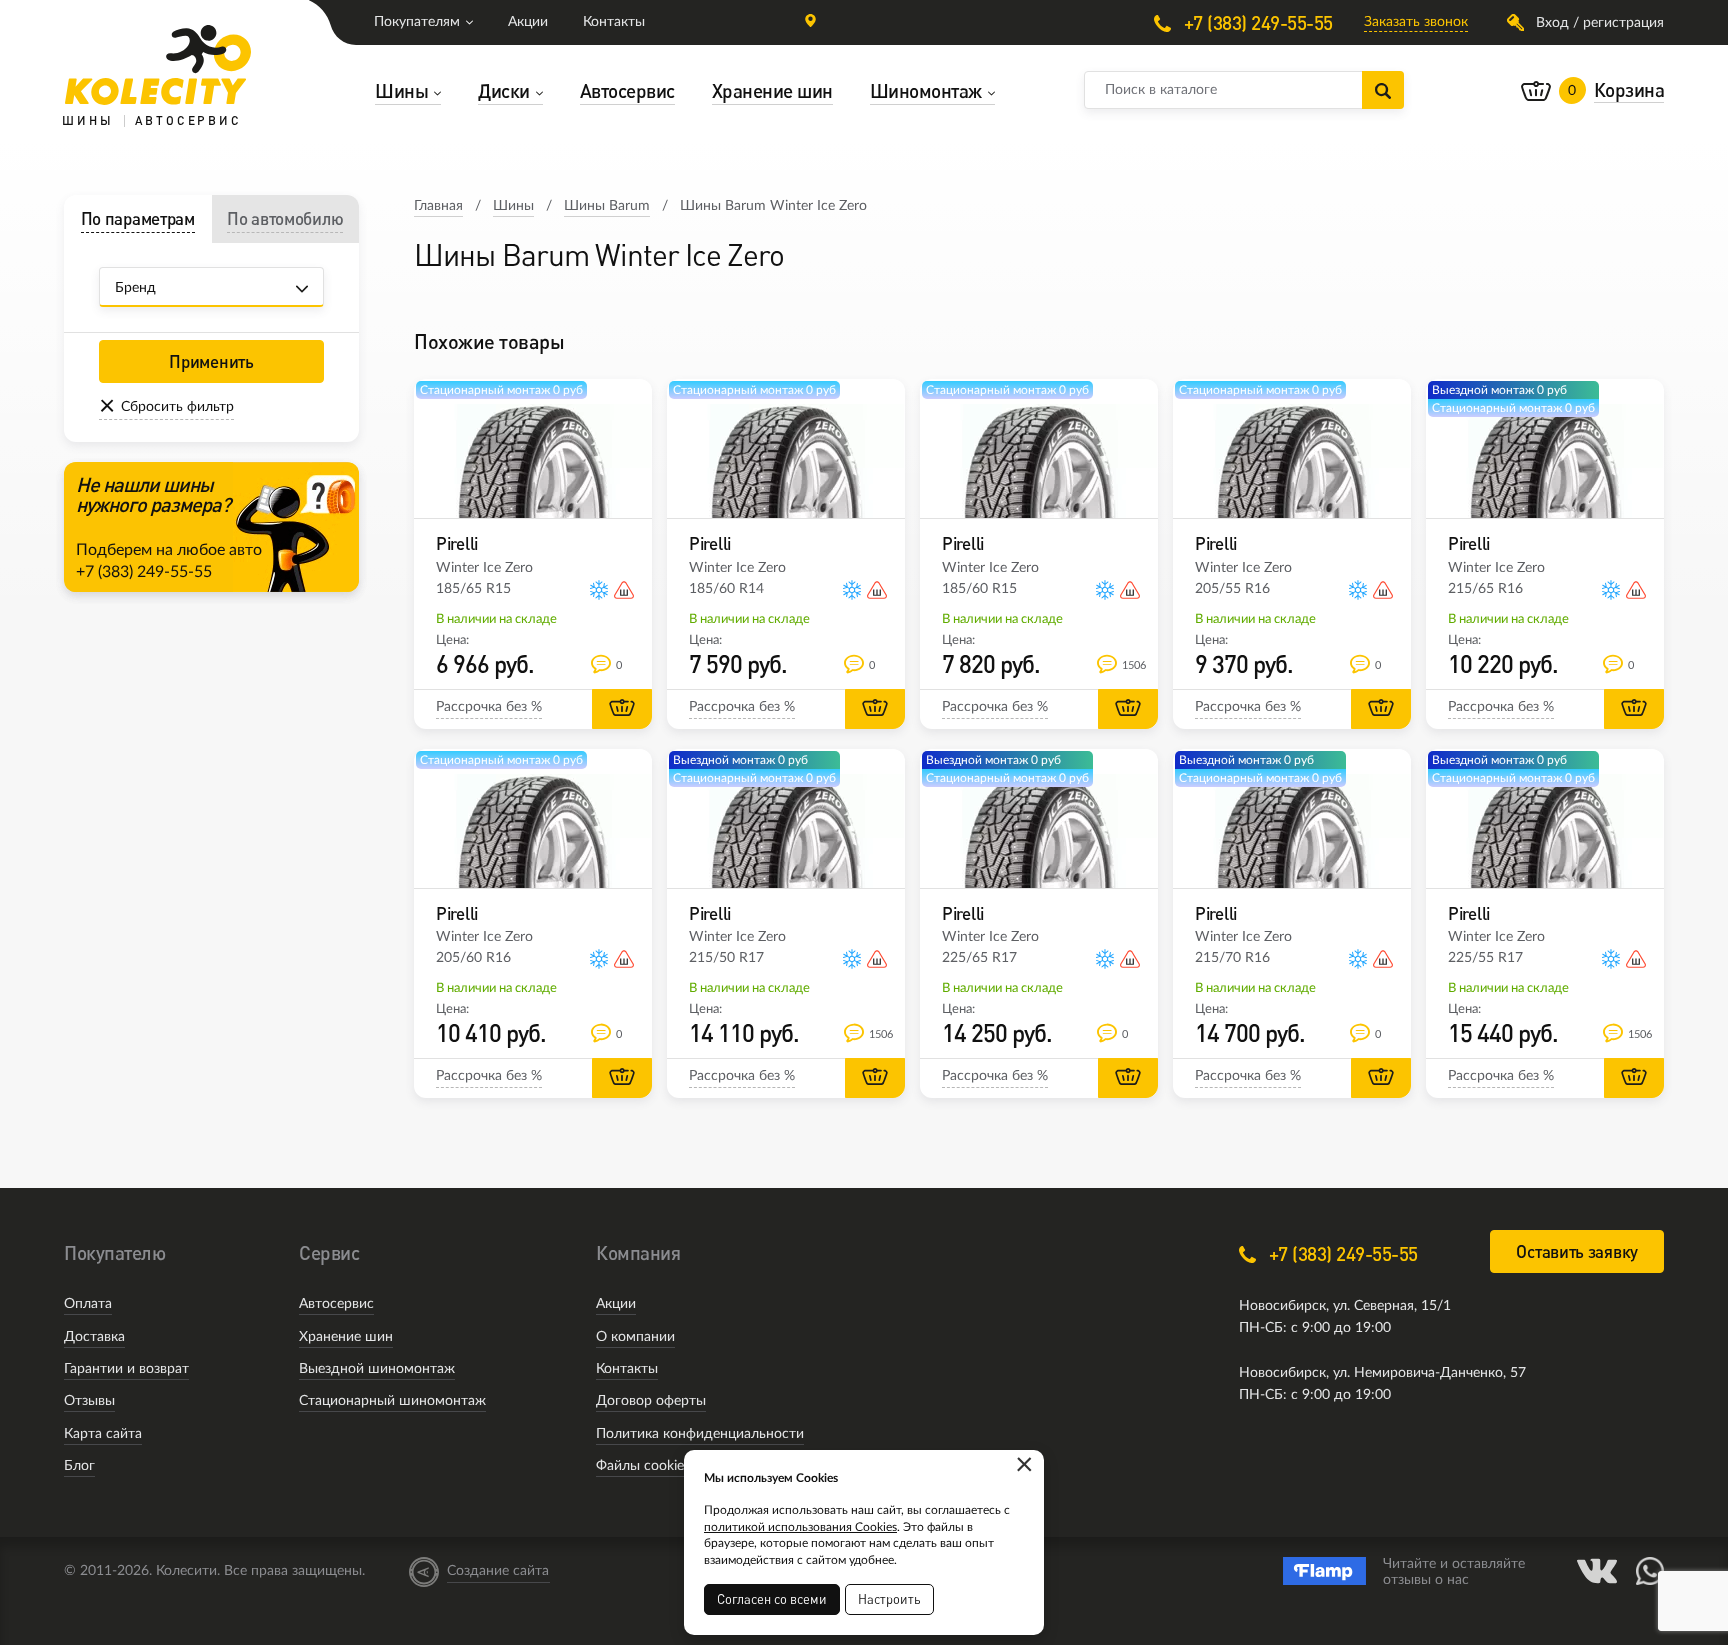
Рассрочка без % (489, 707)
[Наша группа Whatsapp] (1650, 1571)
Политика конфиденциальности (700, 1434)
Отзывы (89, 1401)
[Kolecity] (158, 65)
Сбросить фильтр (177, 407)
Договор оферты (651, 1401)
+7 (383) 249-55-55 (1256, 22)
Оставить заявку (1577, 1251)
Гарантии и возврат (126, 1369)
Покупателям (417, 22)
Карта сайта (103, 1434)
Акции (528, 22)
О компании (635, 1337)
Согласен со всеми (772, 1599)
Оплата (88, 1304)
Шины (513, 206)
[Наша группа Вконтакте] (1597, 1571)
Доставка (94, 1337)
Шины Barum (607, 206)
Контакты (614, 22)
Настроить (889, 1599)
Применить (211, 361)
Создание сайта (498, 1571)
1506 (1131, 665)
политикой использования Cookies (800, 1527)
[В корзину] (622, 709)
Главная (438, 206)
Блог (79, 1466)
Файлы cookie (640, 1466)
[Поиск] (1383, 90)
